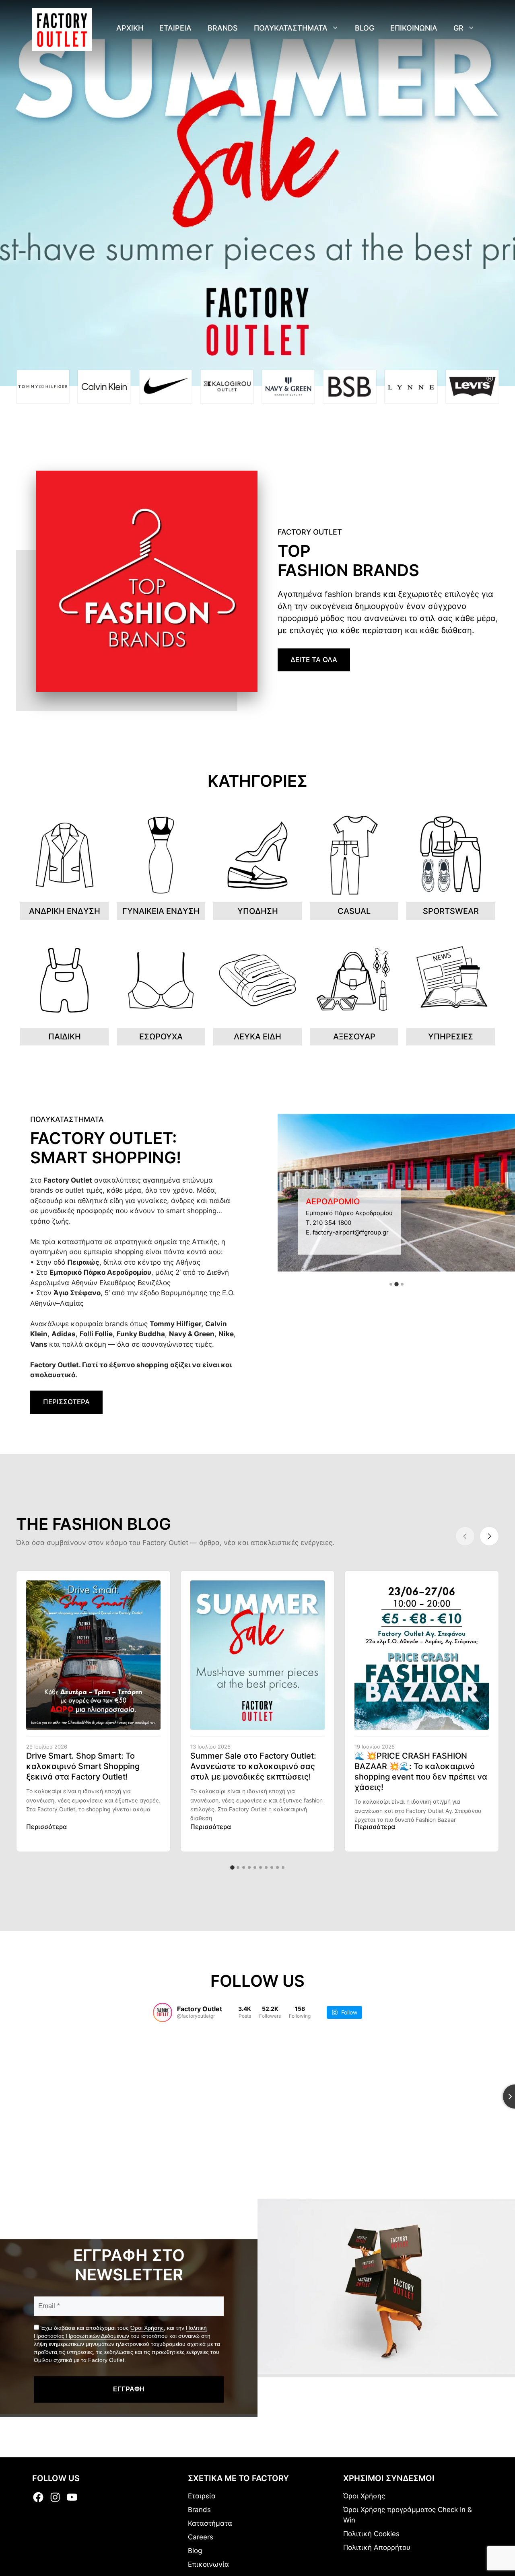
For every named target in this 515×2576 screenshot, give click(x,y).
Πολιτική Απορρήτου (377, 2547)
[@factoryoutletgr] (163, 2012)
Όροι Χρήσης (147, 2328)
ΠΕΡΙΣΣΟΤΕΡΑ (66, 1402)
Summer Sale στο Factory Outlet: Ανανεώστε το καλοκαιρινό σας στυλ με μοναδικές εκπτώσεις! (253, 1766)
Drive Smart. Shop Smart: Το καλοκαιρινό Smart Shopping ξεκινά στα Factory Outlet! (83, 1766)
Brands (223, 28)
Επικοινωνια (414, 28)
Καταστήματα (210, 2523)
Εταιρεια (175, 28)
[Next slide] (489, 1536)
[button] (391, 1284)
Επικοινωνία (208, 2564)
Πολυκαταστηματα (291, 28)
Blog (365, 28)
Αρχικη (130, 28)
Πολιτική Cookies (371, 2534)
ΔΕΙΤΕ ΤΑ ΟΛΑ (314, 660)
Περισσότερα (46, 1827)
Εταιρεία (202, 2496)
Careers (201, 2537)
